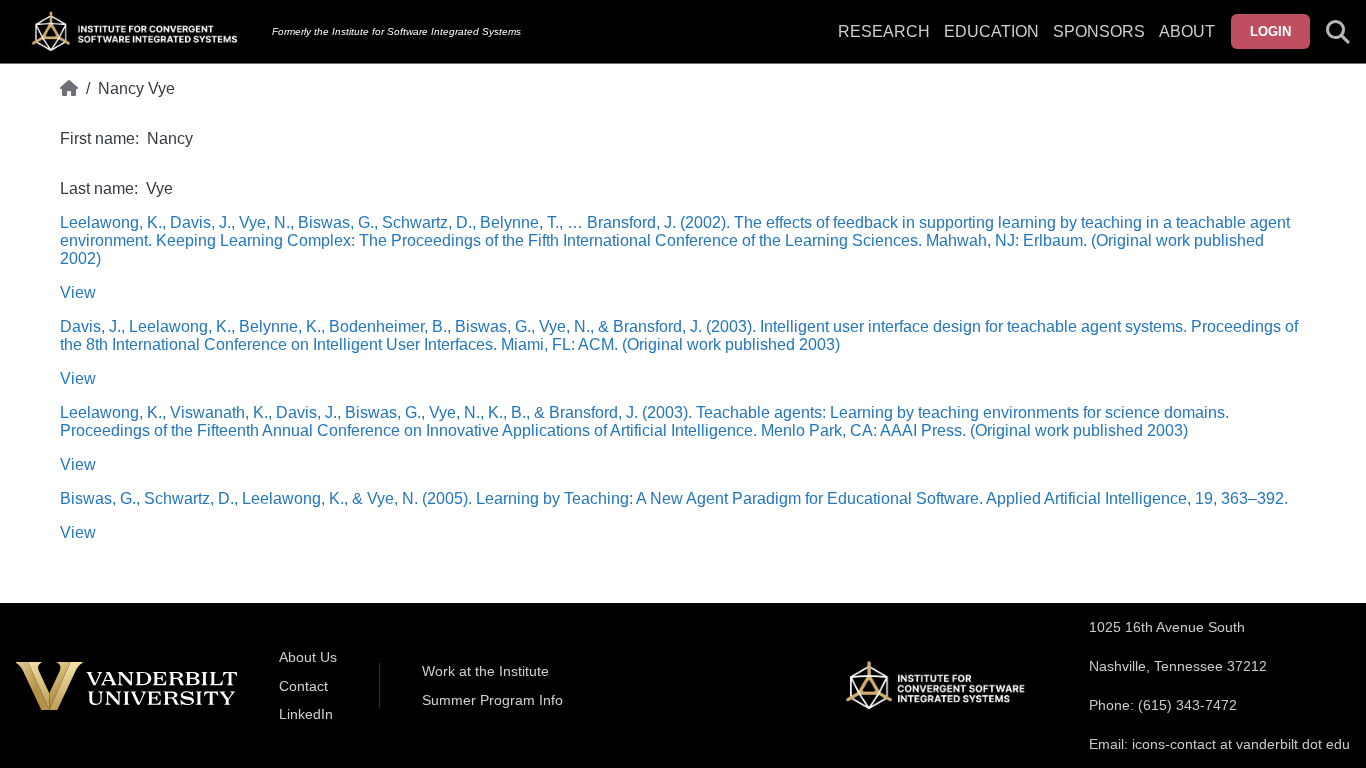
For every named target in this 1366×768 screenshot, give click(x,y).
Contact (303, 686)
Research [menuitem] (884, 31)
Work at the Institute (485, 671)
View (78, 292)
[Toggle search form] (1338, 32)
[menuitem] (1099, 44)
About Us (308, 657)
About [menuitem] (1187, 31)
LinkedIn (306, 714)
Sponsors (1099, 31)
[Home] (69, 89)
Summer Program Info (492, 700)
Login (1270, 31)
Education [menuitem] (991, 31)
